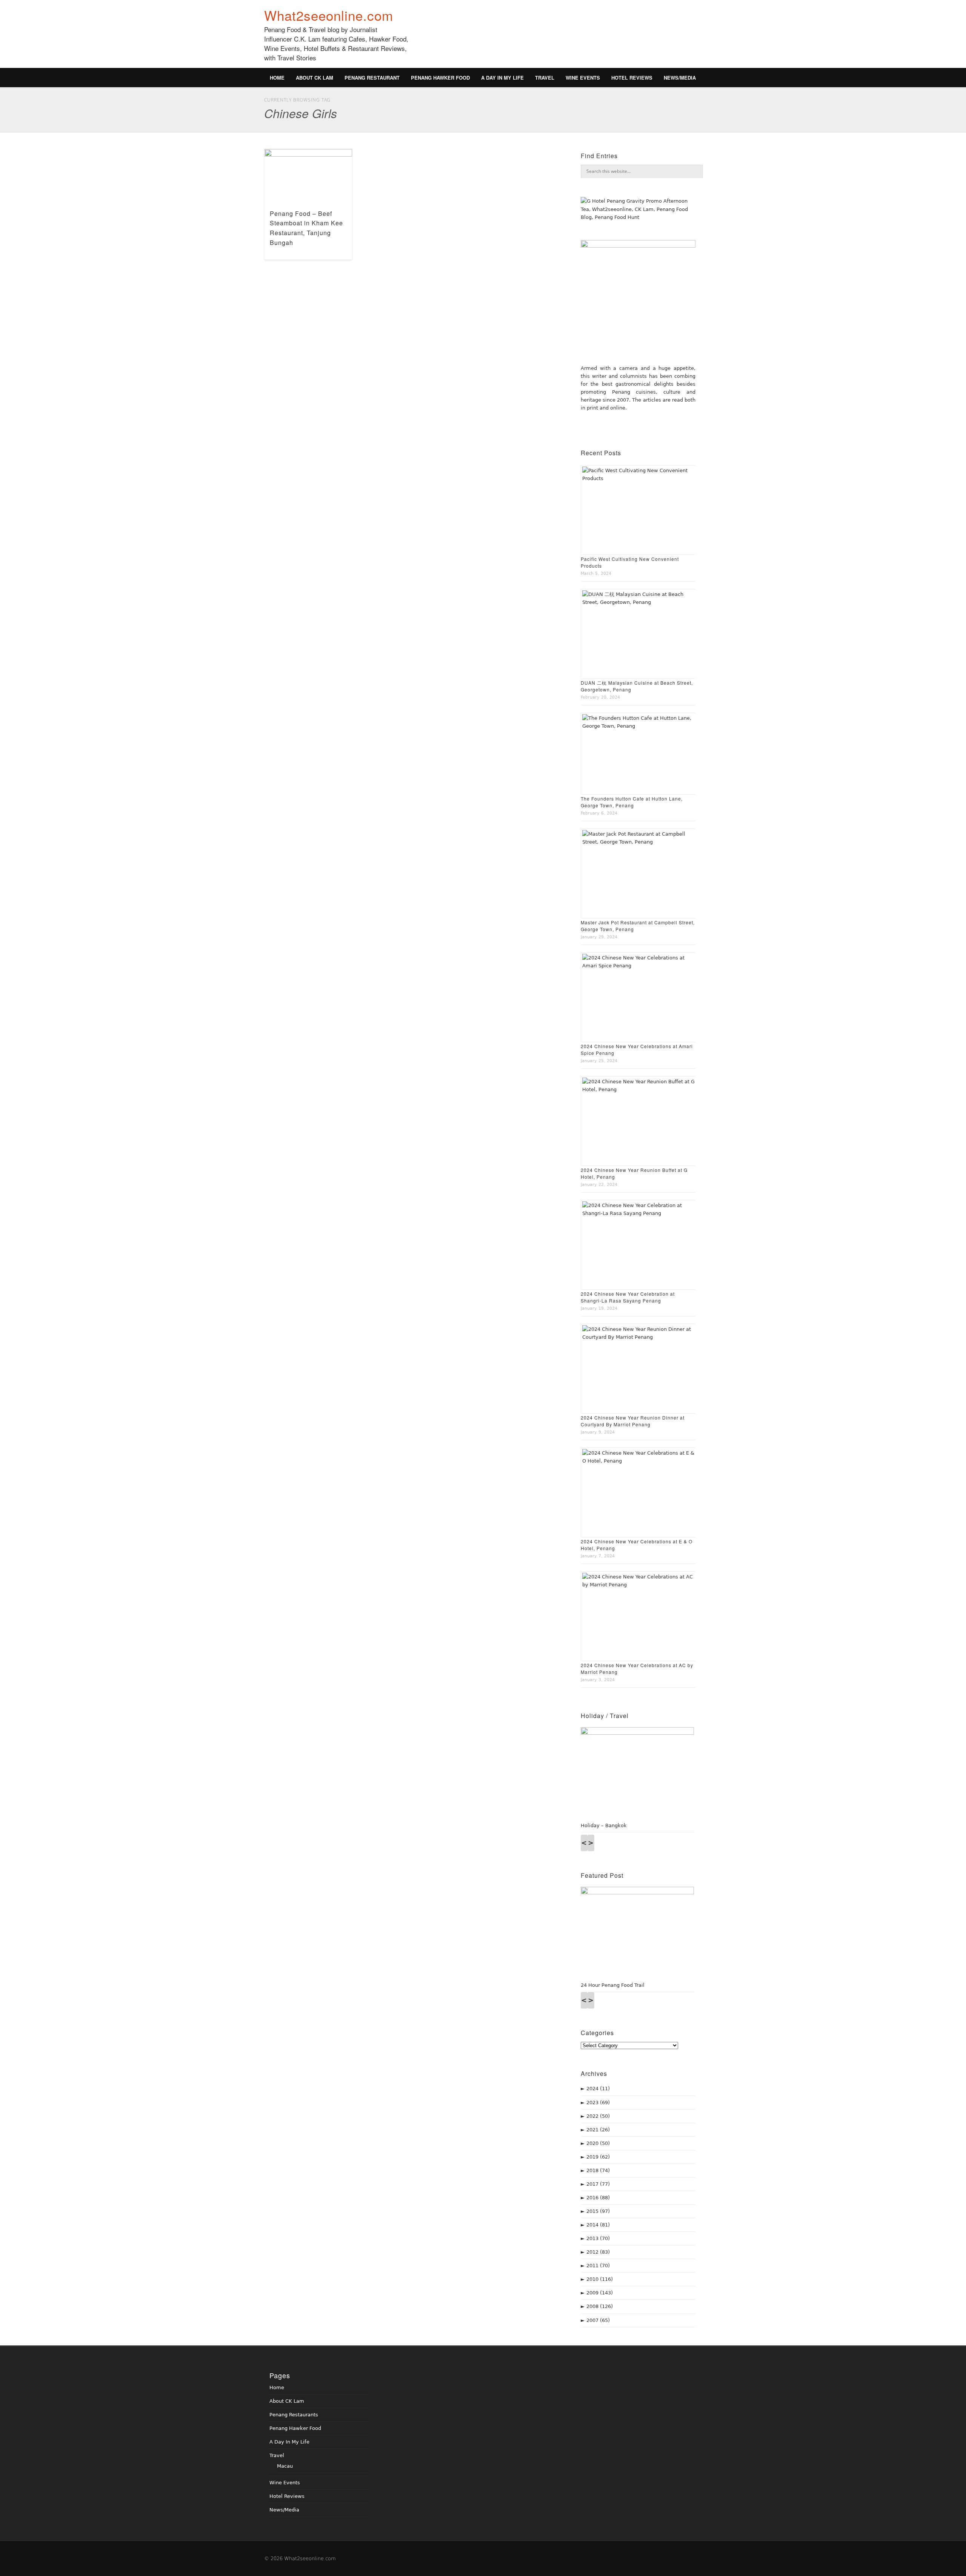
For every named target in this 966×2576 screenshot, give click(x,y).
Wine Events (583, 78)
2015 (598, 2211)
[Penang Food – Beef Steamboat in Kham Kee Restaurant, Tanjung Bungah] (308, 176)
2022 (598, 2116)
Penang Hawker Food (440, 78)
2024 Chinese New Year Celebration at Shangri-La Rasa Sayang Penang (628, 1297)
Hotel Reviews (632, 78)
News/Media (680, 78)
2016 (598, 2198)
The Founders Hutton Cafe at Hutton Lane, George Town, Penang (632, 802)
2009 (600, 2293)
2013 (598, 2238)
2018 (598, 2170)
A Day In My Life (502, 78)
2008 (600, 2306)
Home (277, 78)
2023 (598, 2103)
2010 (600, 2279)
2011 (598, 2266)
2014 (598, 2225)
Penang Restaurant (372, 78)
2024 (598, 2089)
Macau (285, 2466)
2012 (598, 2252)
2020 (598, 2143)
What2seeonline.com (329, 15)
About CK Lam (315, 78)
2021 (598, 2130)
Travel (545, 78)
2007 (598, 2320)
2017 (598, 2184)
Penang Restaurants (294, 2415)
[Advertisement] (565, 38)
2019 (598, 2157)
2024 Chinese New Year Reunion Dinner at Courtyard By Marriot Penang (633, 1421)
